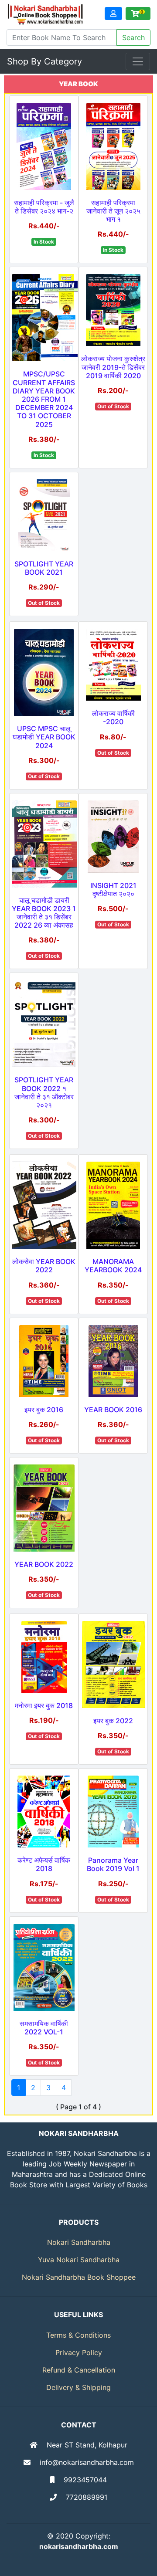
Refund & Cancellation (79, 2370)
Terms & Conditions (78, 2335)
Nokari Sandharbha (79, 2242)
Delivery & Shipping (78, 2387)
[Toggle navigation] (138, 61)
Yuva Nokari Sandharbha (79, 2260)
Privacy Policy (79, 2352)
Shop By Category (44, 61)
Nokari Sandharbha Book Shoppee (79, 2277)
